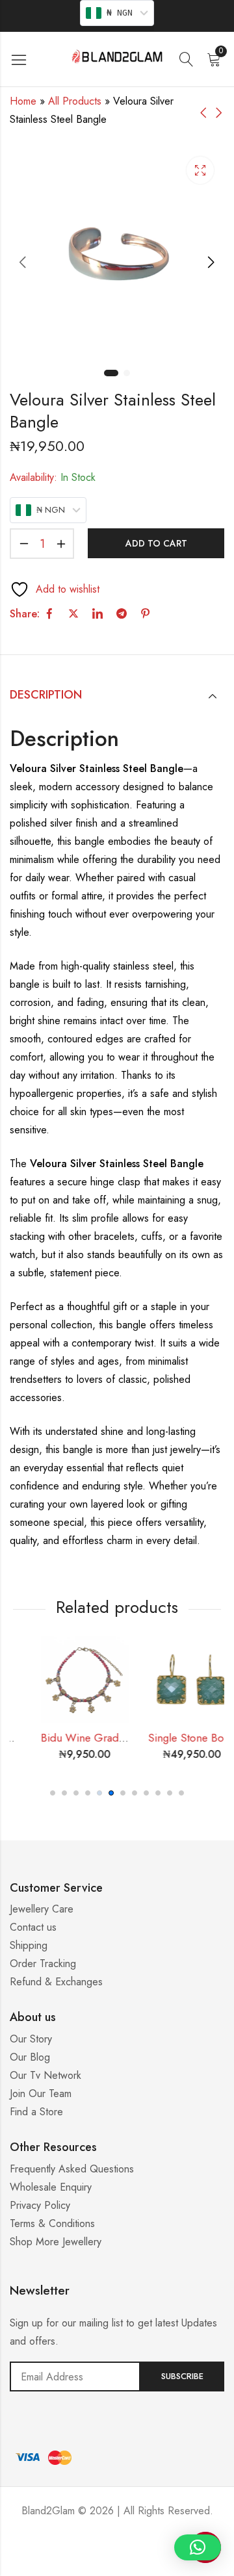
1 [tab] (111, 373)
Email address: (75, 2376)
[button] (53, 1793)
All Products (75, 101)
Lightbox (200, 170)
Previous (23, 262)
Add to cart (156, 543)
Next (211, 262)
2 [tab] (127, 373)
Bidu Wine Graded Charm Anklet (101, 1738)
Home (23, 101)
